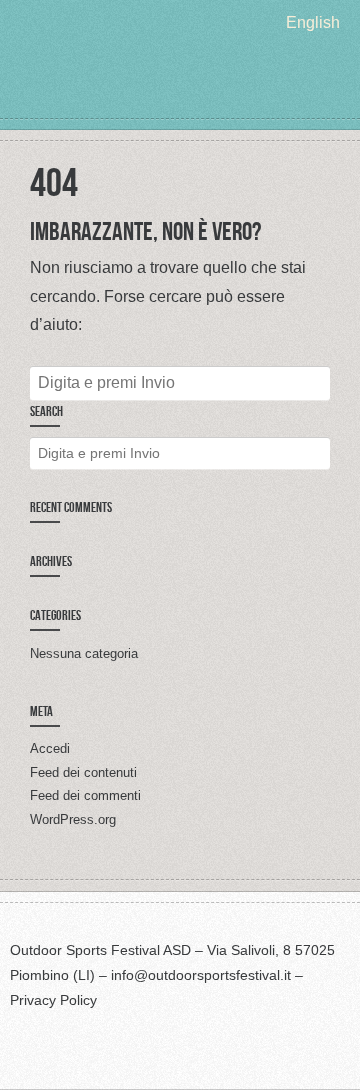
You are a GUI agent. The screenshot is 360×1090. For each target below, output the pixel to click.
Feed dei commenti (85, 795)
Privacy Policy (53, 1000)
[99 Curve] (180, 80)
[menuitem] (313, 22)
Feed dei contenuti (83, 772)
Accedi (50, 748)
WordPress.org (73, 819)
